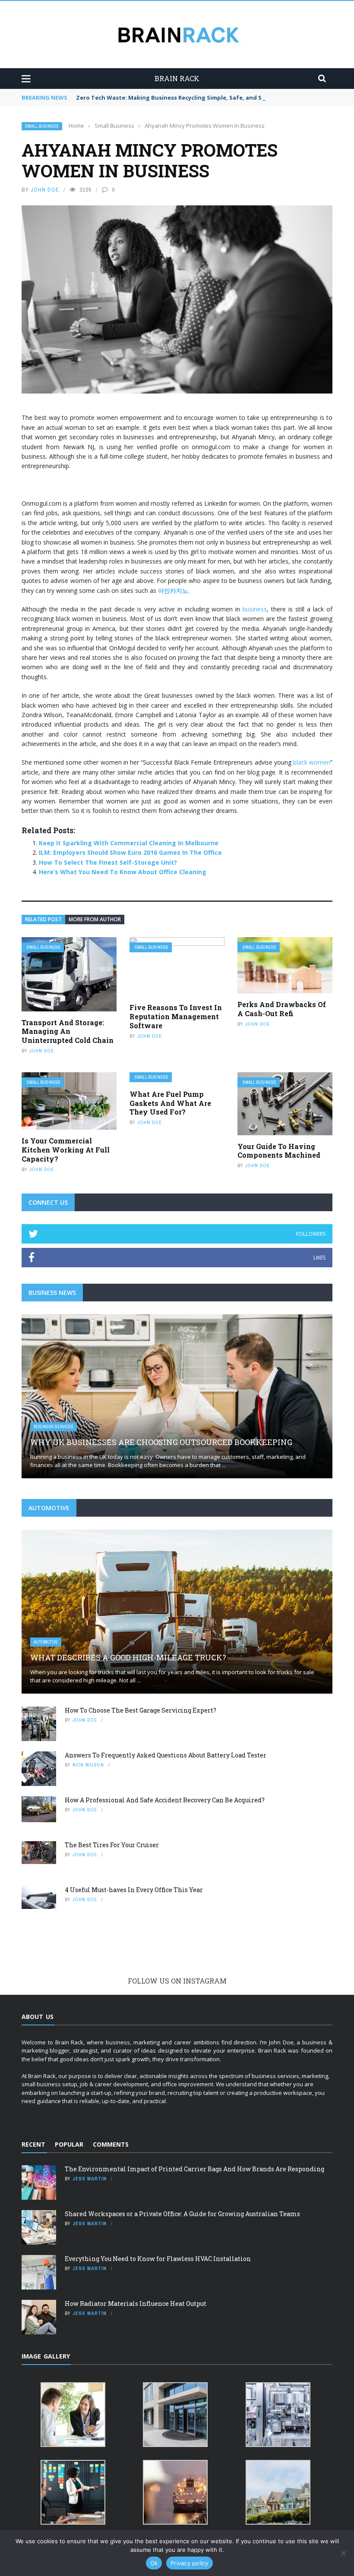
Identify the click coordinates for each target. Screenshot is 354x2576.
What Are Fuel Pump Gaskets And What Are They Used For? (170, 1103)
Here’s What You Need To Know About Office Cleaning (123, 872)
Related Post (43, 919)
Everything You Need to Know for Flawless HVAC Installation (158, 2259)
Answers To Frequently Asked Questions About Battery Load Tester (166, 1755)
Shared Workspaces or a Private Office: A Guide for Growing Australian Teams (182, 2214)
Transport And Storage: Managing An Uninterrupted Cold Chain (68, 1031)
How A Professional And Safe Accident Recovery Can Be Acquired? (165, 1800)
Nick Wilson (88, 1765)
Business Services (54, 1427)
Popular (69, 2144)
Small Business (42, 126)
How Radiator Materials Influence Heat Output (136, 2304)
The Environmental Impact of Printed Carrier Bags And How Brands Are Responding (194, 2169)
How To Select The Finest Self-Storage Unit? (108, 862)
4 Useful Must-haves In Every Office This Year (134, 1890)
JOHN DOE (45, 190)
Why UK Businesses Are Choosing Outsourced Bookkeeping (161, 1442)
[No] (343, 2553)
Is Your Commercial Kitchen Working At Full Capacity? (66, 1150)
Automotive (46, 1642)
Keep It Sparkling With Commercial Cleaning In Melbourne (129, 843)
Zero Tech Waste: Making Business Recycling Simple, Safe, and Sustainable (185, 98)
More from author (95, 919)
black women (312, 762)
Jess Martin (90, 2179)
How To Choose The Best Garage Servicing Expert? (141, 1710)
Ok (154, 2563)
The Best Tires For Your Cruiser (112, 1845)
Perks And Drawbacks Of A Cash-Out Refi (282, 1009)
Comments (111, 2144)
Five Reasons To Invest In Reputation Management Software (176, 1016)
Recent (33, 2144)
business (255, 609)
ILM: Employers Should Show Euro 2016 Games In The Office (130, 852)
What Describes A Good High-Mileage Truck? (128, 1657)
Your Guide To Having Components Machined (279, 1151)
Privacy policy (190, 2563)
